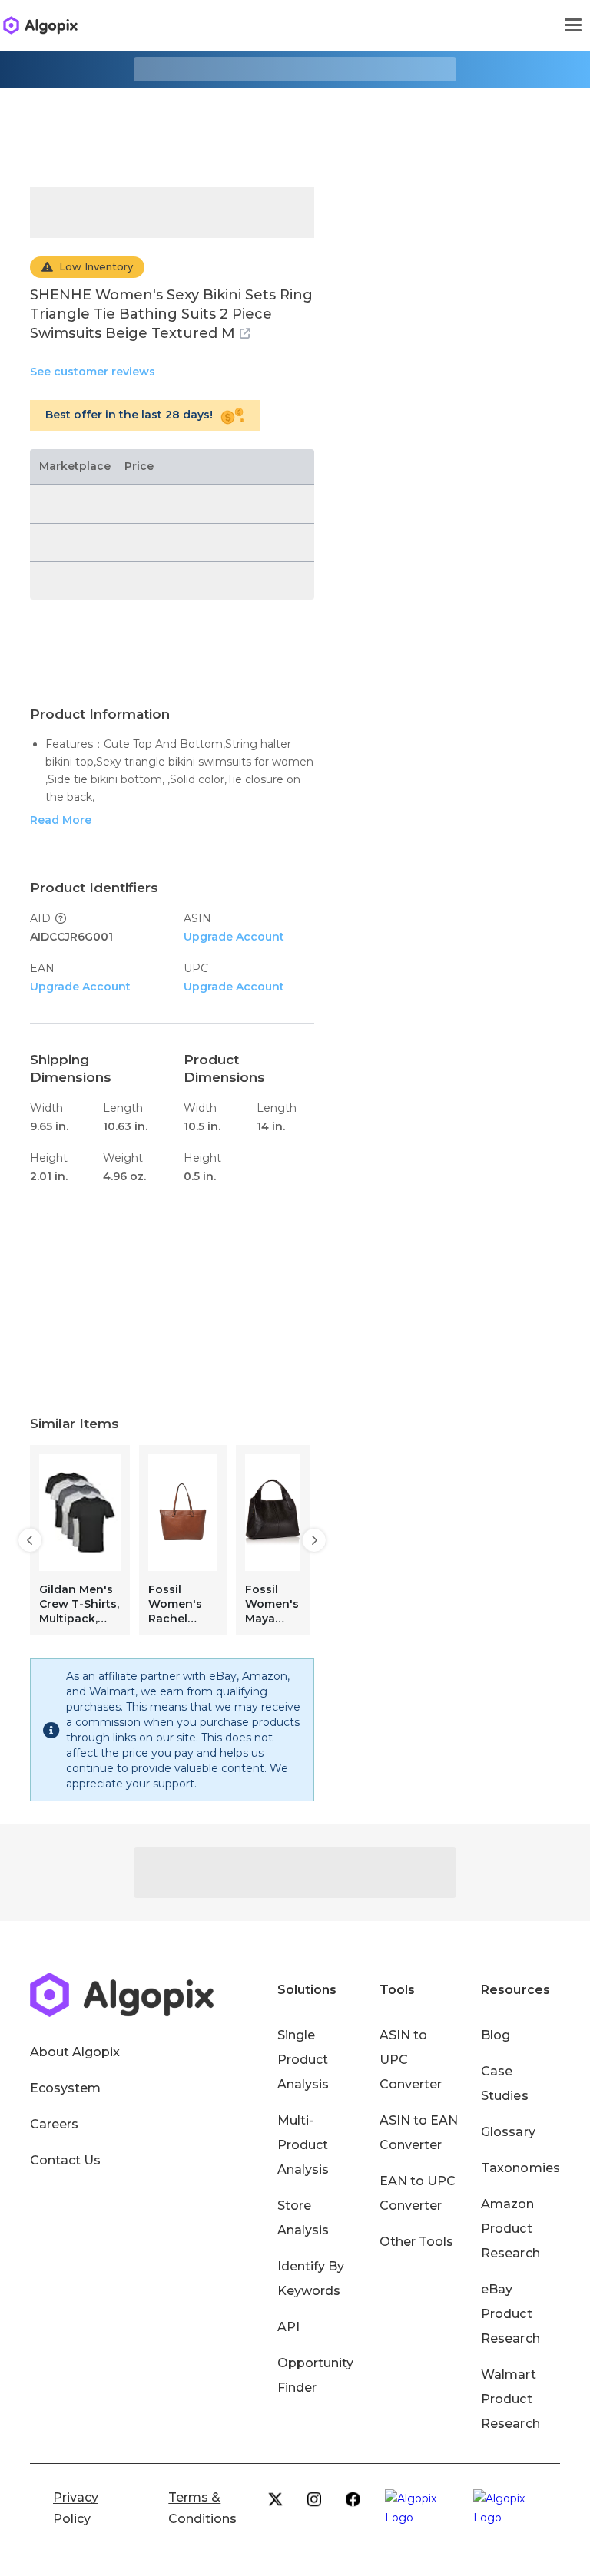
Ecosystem (65, 2088)
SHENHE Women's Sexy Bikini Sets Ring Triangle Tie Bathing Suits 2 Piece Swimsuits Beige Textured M (171, 314)
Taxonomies (520, 2168)
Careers (54, 2124)
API (288, 2327)
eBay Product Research (510, 2314)
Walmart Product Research (510, 2399)
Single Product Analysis (303, 2060)
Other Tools (416, 2242)
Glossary (508, 2132)
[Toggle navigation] (573, 25)
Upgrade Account (234, 937)
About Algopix (75, 2052)
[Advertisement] (295, 126)
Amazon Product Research (510, 2229)
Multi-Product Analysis (303, 2145)
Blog (496, 2035)
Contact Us (65, 2160)
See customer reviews (93, 372)
